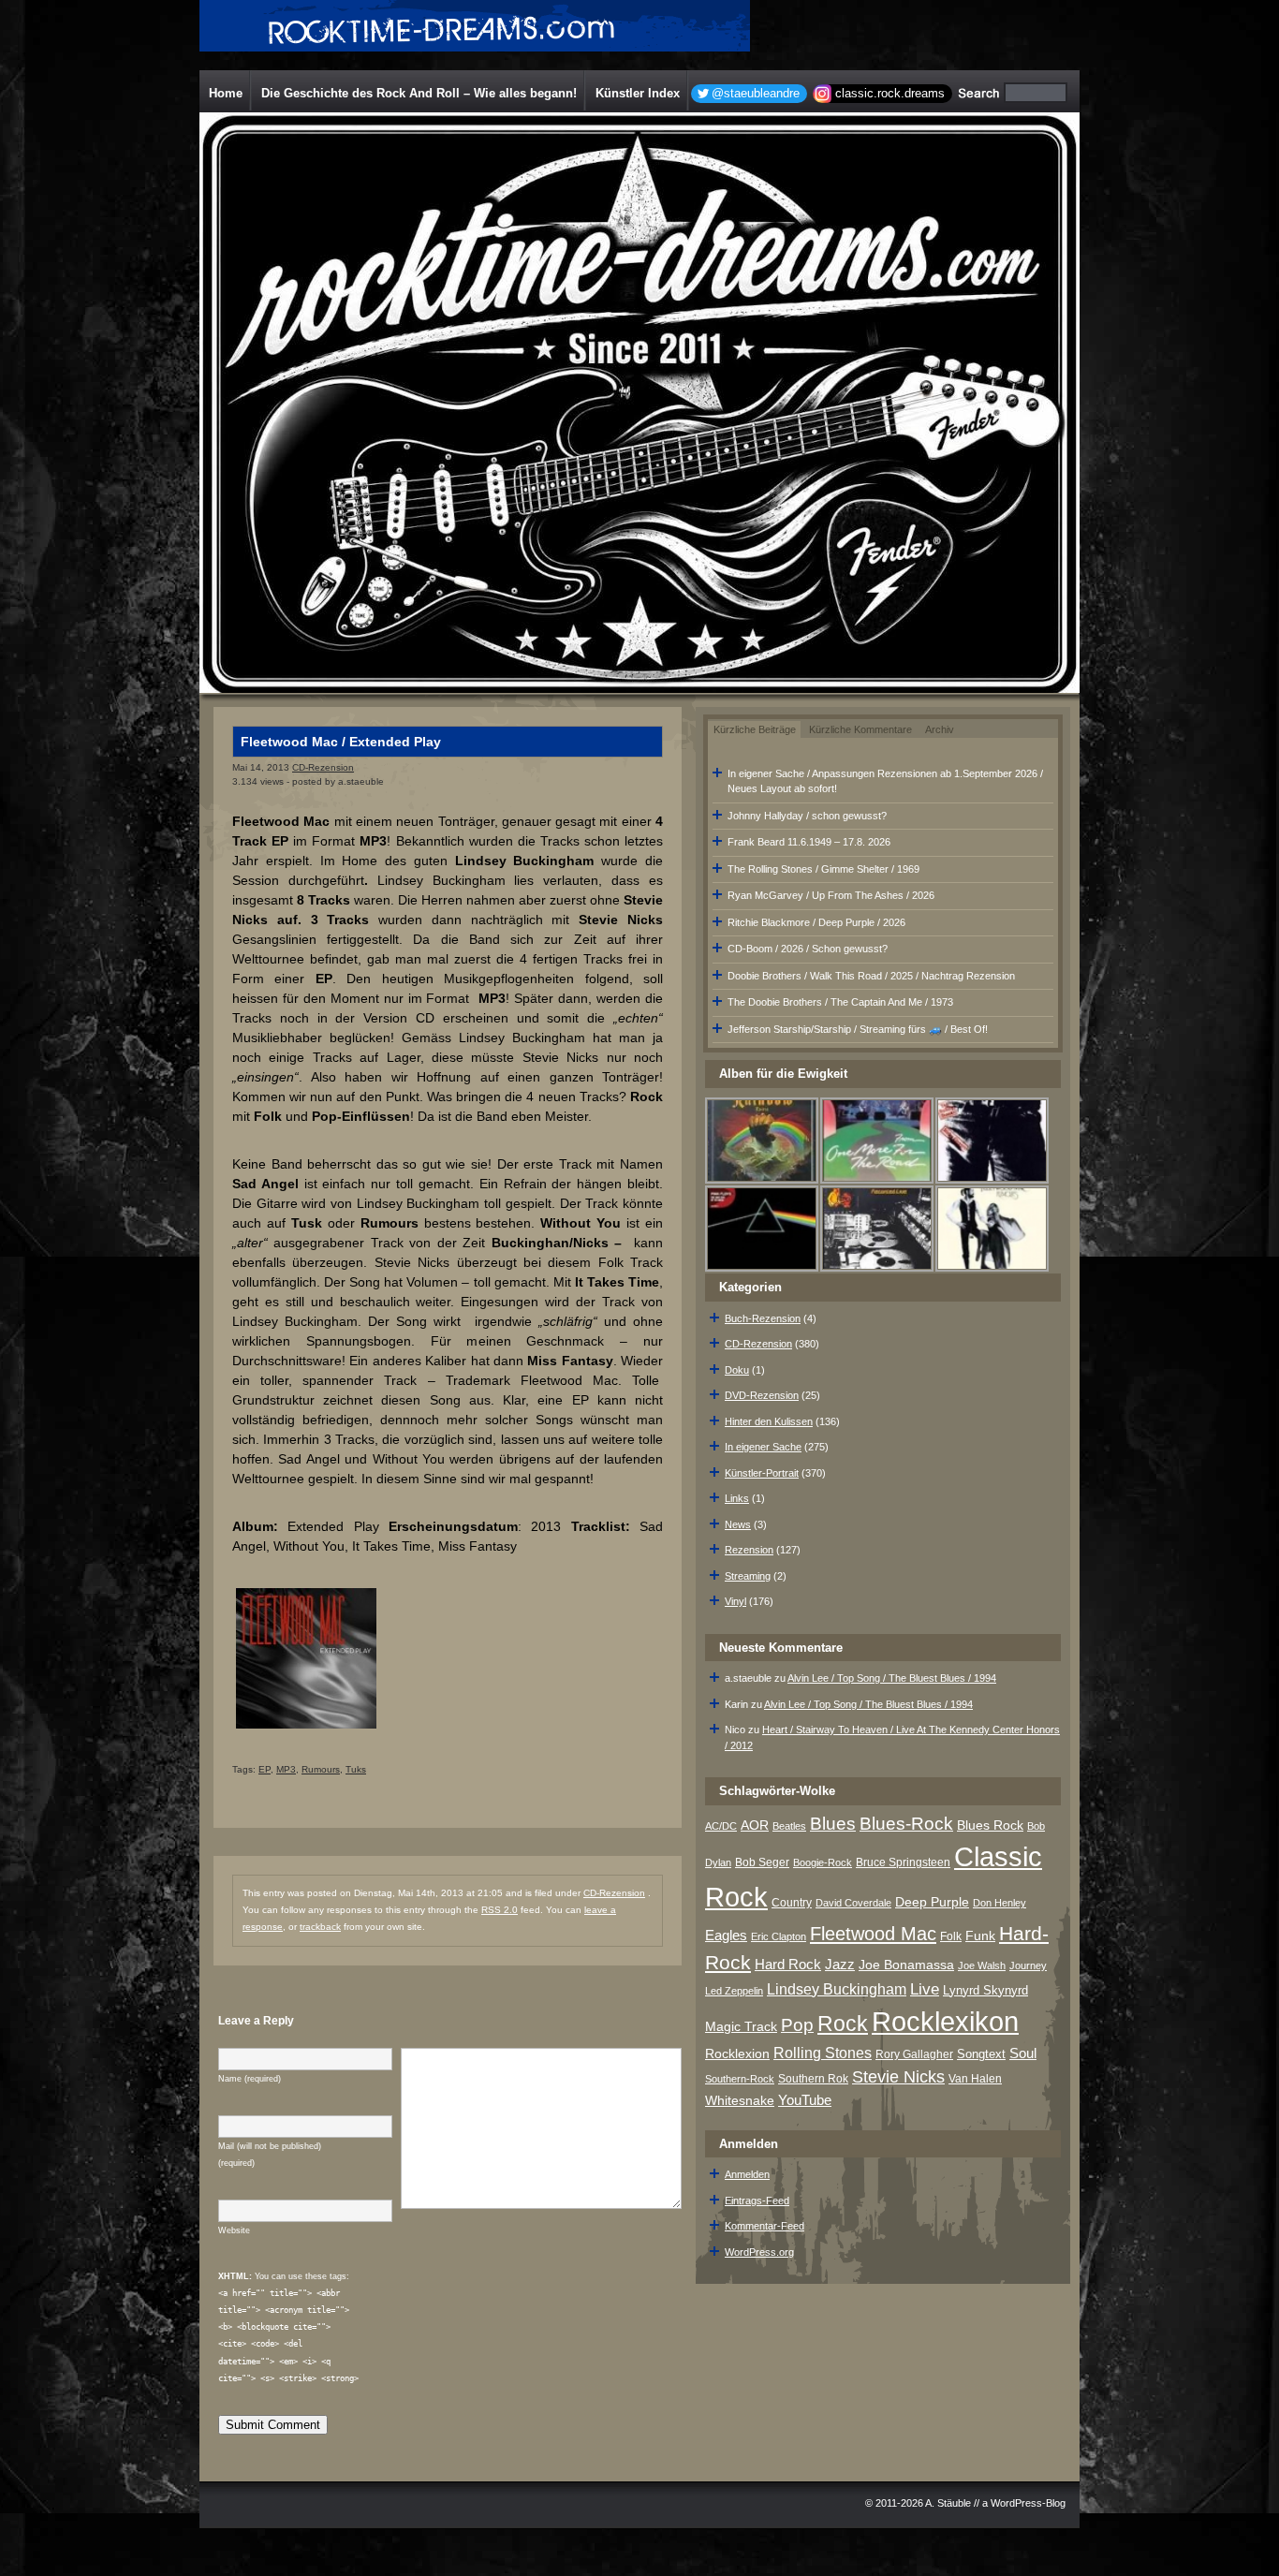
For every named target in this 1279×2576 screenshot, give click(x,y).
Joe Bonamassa (906, 1965)
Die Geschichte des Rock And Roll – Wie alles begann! (419, 93)
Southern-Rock (740, 2079)
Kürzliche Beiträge (755, 729)
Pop (797, 2025)
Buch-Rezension (763, 1318)
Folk (951, 1936)
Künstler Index (638, 93)
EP (265, 1769)
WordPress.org (759, 2252)
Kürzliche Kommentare (860, 729)
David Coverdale (853, 1903)
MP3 (286, 1769)
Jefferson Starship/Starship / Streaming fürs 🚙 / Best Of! (858, 1029)
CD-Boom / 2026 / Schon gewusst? (808, 949)
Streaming (748, 1576)
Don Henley (1000, 1903)
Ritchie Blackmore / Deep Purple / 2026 (816, 922)
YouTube (805, 2100)
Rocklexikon (945, 2021)
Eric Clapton (779, 1936)
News (738, 1524)
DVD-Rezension (762, 1395)
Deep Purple (932, 1902)
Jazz (840, 1964)
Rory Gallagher (914, 2054)
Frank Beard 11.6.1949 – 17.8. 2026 (809, 842)
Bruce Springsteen (903, 1862)
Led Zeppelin (734, 1991)
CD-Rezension (323, 767)
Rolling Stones (823, 2053)
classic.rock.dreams (890, 93)
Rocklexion (737, 2054)
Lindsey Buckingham (837, 1989)
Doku (737, 1370)
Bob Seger (762, 1862)
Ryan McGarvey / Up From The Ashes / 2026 (831, 895)
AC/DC (721, 1826)
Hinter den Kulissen (769, 1421)
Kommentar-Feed (764, 2226)
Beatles (789, 1826)
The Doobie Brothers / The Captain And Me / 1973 (840, 1002)
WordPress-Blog (1028, 2503)
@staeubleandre (756, 93)
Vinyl (735, 1601)
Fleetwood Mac (873, 1934)
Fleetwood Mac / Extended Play (341, 742)
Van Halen (975, 2079)
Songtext (981, 2054)
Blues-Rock (906, 1823)
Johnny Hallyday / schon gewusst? (807, 816)
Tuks (356, 1769)
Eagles (726, 1936)
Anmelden (747, 2174)
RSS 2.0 (500, 1910)
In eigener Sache (763, 1447)
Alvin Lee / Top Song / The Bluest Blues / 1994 (892, 1678)
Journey (1028, 1965)
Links (737, 1498)
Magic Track (741, 2026)
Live (925, 1989)
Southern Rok (813, 2079)
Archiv (940, 729)
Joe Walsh (982, 1965)
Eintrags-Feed (757, 2201)
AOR (755, 1825)
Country (792, 1903)
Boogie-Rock (823, 1862)
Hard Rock (788, 1965)
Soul (1023, 2053)
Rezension (749, 1550)
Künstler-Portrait (762, 1473)
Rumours (321, 1769)
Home (226, 93)
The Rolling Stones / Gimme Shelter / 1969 (823, 869)
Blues (833, 1824)
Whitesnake (740, 2101)
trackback (320, 1927)
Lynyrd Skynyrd (985, 1990)
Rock (843, 2024)
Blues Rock (990, 1825)
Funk (980, 1936)
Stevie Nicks (898, 2077)
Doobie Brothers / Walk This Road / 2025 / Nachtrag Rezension (871, 976)
